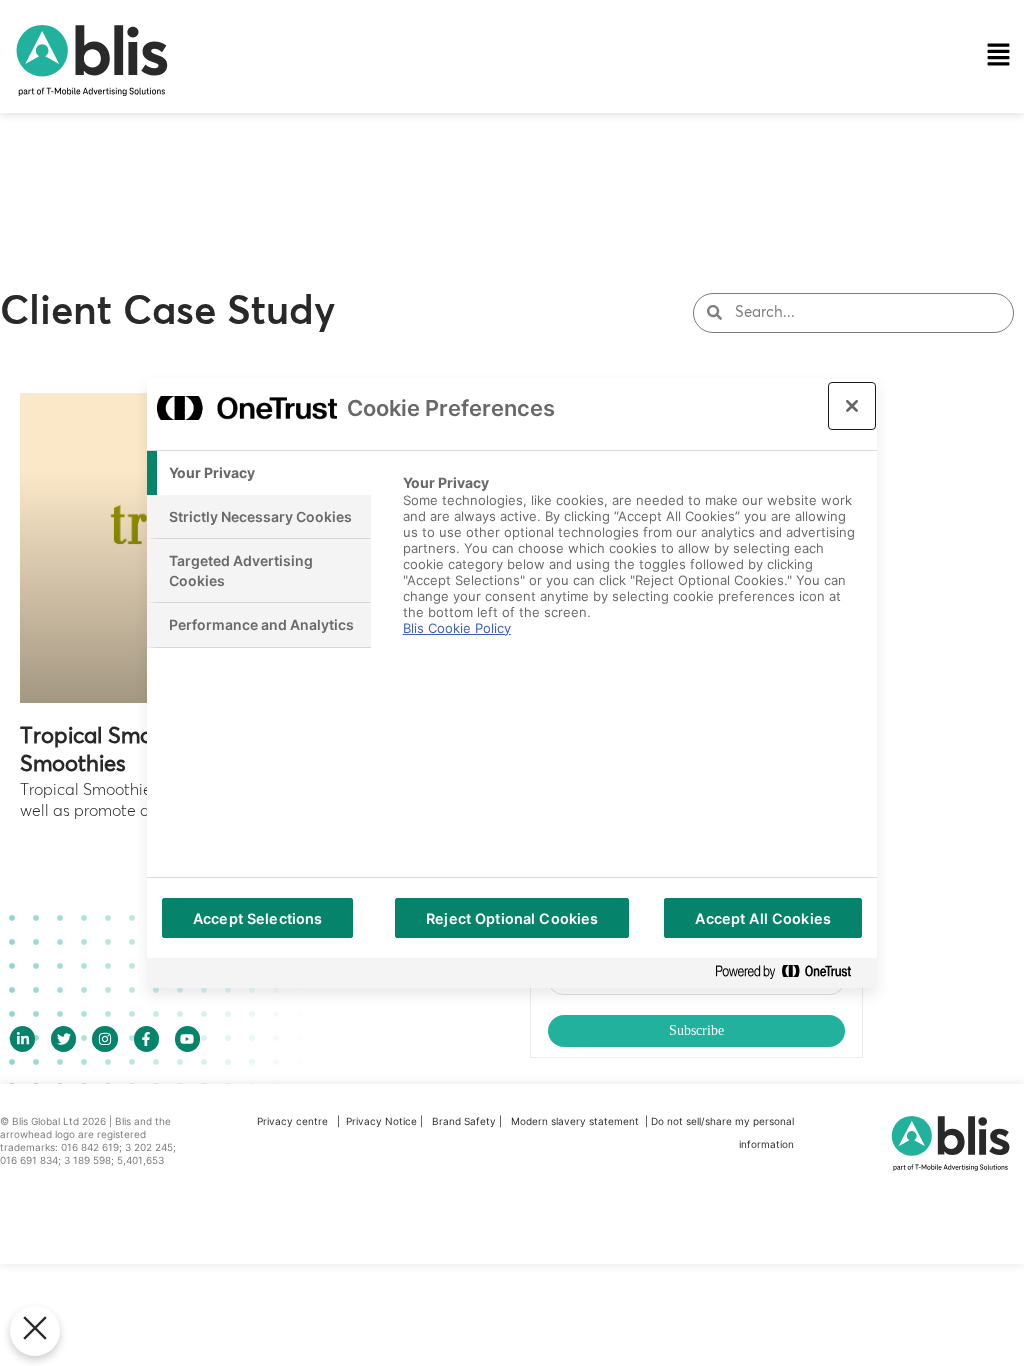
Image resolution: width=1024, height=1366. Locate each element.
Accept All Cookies (763, 918)
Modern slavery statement (576, 1121)
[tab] (259, 473)
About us (367, 270)
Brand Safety (465, 1121)
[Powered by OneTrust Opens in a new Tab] (791, 972)
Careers (362, 327)
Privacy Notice (381, 1121)
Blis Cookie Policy (457, 628)
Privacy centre (292, 1121)
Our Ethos (370, 156)
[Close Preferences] (35, 1331)
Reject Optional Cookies (512, 918)
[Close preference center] (852, 406)
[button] (664, 56)
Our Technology (393, 99)
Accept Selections (257, 918)
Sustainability (383, 213)
